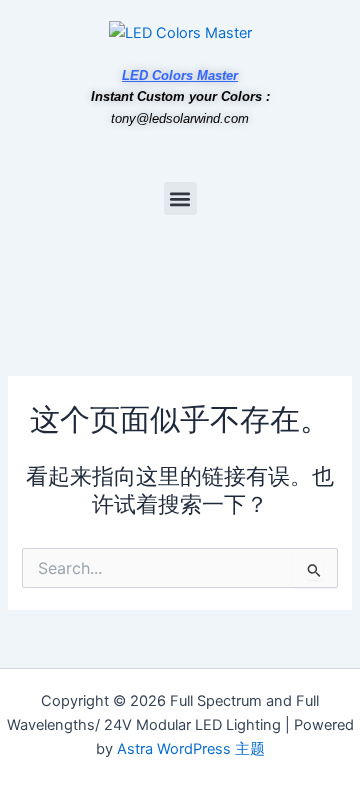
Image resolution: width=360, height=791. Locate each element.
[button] (180, 198)
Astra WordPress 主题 (191, 749)
